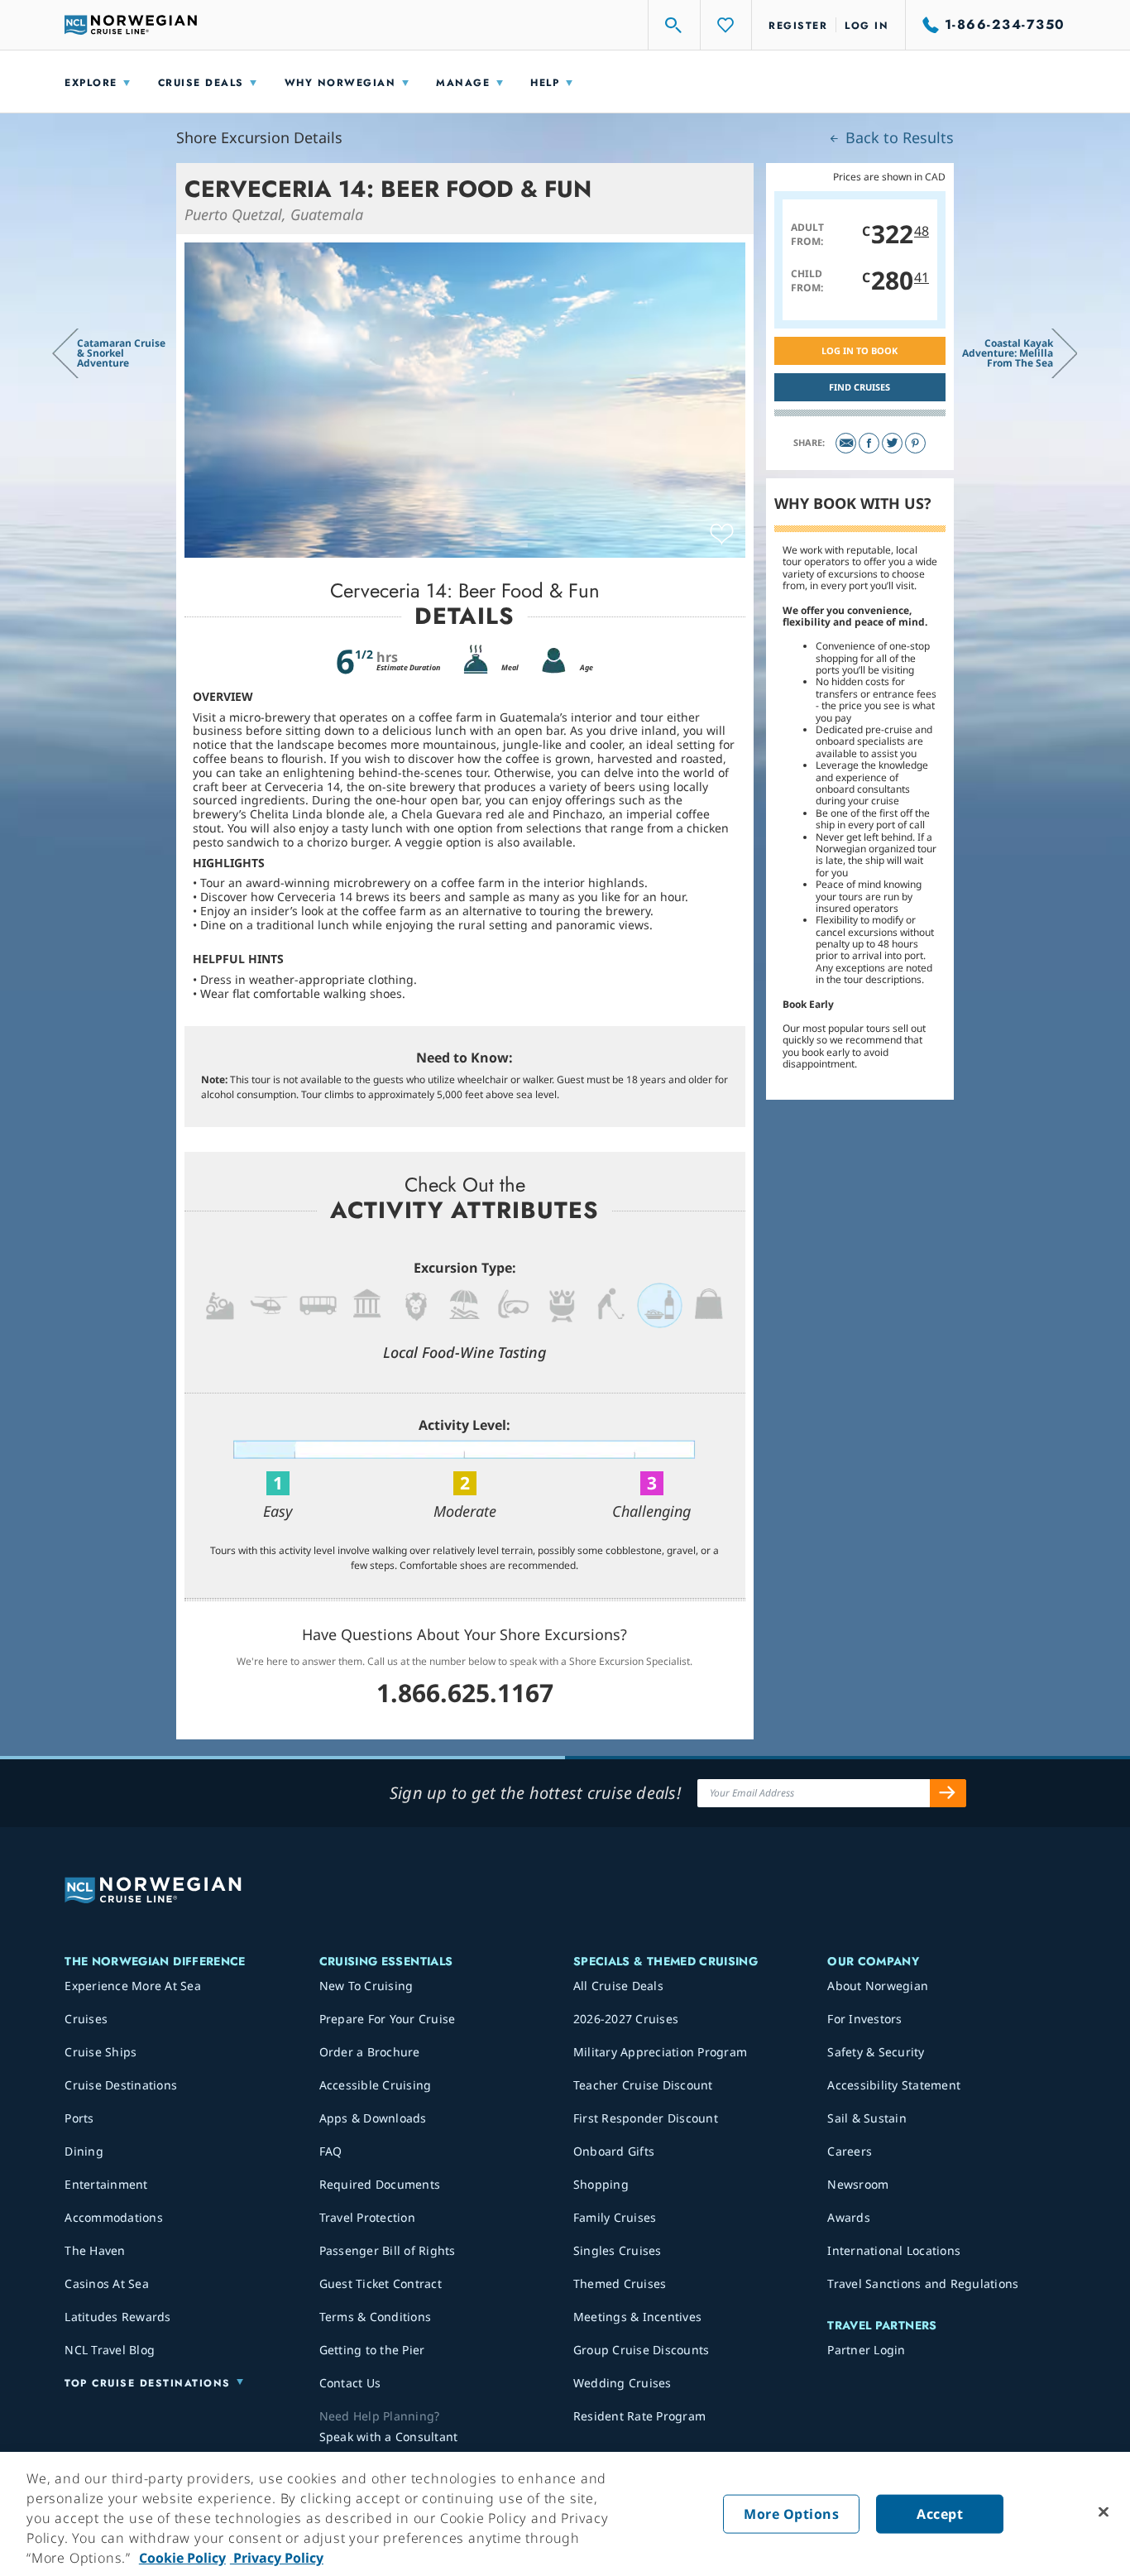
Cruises (86, 2019)
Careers (850, 2151)
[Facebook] (869, 443)
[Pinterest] (915, 443)
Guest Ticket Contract (381, 2283)
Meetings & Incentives (637, 2317)
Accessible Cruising (376, 2085)
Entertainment (106, 2184)
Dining (84, 2151)
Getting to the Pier (372, 2350)
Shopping (601, 2184)
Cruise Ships (101, 2052)
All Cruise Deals (618, 1986)
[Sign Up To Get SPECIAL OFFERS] (948, 1793)
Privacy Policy (277, 2558)
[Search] (674, 25)
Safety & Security (876, 2052)
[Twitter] (892, 443)
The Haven (95, 2250)
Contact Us (350, 2383)
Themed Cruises (620, 2283)
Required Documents (380, 2184)
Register (798, 26)
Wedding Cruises (622, 2383)
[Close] (1104, 2512)
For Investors (864, 2019)
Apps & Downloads (373, 2118)
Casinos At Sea (107, 2283)
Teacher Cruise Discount (643, 2085)
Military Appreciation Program (660, 2052)
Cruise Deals (201, 83)
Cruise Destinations (121, 2085)
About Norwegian (878, 1986)
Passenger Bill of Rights (388, 2250)
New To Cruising (366, 1986)
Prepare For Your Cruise (388, 2019)
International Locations (894, 2250)
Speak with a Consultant (389, 2437)
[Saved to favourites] (722, 535)
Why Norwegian (340, 83)
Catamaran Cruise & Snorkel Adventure (121, 353)
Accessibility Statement (894, 2085)
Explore (91, 83)
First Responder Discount (646, 2118)
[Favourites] (726, 25)
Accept (940, 2514)
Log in (867, 26)
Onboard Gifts (614, 2151)
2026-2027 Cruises (626, 2019)
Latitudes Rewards (117, 2317)
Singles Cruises (618, 2250)
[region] (565, 2514)
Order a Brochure (370, 2052)
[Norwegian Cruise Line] (131, 25)
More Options (791, 2514)
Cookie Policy (182, 2558)
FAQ (331, 2151)
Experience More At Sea (133, 1986)
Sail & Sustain (867, 2118)
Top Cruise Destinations (148, 2383)
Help (545, 83)
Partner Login (866, 2350)
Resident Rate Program (639, 2416)
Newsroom (858, 2184)
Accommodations (114, 2217)
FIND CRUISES (859, 387)
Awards (849, 2217)
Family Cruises (615, 2217)
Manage (463, 83)
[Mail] (846, 443)
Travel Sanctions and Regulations (923, 2283)
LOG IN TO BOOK (859, 350)
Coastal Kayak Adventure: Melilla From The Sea (1008, 353)
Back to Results (898, 137)
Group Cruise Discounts (642, 2350)
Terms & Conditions (376, 2317)
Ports (79, 2118)
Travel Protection (367, 2217)
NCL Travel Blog (110, 2350)
